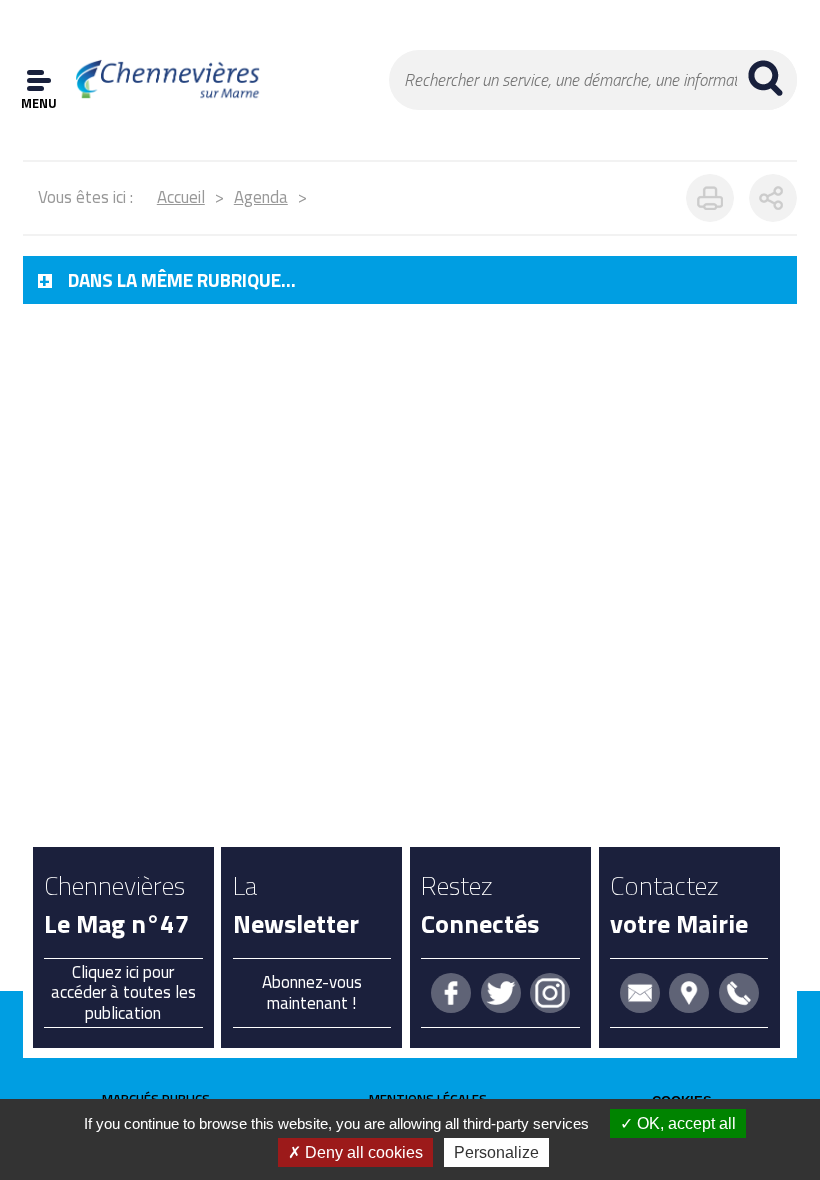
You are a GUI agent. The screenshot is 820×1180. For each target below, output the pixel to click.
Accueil (181, 197)
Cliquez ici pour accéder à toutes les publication (123, 992)
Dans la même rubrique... (182, 280)
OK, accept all (684, 1123)
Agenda (261, 197)
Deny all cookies (362, 1152)
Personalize (496, 1152)
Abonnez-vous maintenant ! (312, 992)
